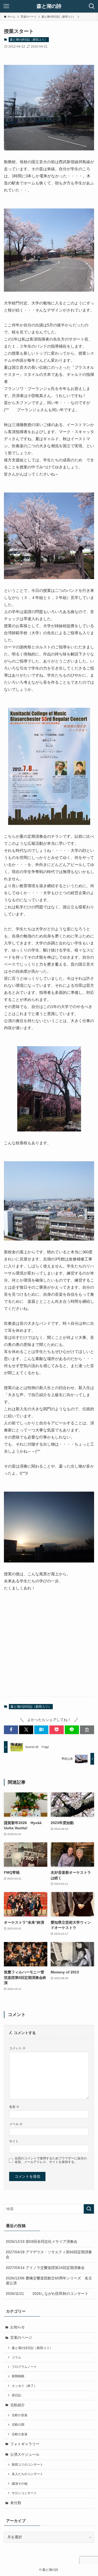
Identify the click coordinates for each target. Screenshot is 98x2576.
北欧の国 (18, 2425)
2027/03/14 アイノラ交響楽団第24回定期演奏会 (45, 2268)
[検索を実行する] (89, 2209)
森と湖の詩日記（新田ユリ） (29, 39)
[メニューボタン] (6, 6)
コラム (16, 2357)
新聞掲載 (18, 2376)
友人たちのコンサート (27, 2474)
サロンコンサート (24, 2493)
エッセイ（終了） (24, 2386)
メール (16, 2124)
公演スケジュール (25, 2455)
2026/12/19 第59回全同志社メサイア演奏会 (42, 2242)
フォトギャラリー (25, 2444)
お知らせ (18, 2327)
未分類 (16, 2503)
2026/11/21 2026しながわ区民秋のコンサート (47, 2294)
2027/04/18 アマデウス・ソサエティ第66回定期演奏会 (49, 2255)
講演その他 (20, 2484)
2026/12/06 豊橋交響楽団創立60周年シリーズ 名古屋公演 (49, 2281)
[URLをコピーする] (87, 1730)
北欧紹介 (18, 2405)
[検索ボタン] (92, 6)
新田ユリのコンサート (27, 2465)
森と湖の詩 (49, 6)
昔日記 (16, 2395)
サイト (14, 2141)
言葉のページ (21, 2338)
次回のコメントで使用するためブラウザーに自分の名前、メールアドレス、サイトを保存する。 (51, 2160)
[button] (11, 1730)
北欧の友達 (20, 2434)
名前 (14, 2107)
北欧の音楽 (20, 2415)
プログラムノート (24, 2367)
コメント (17, 2048)
